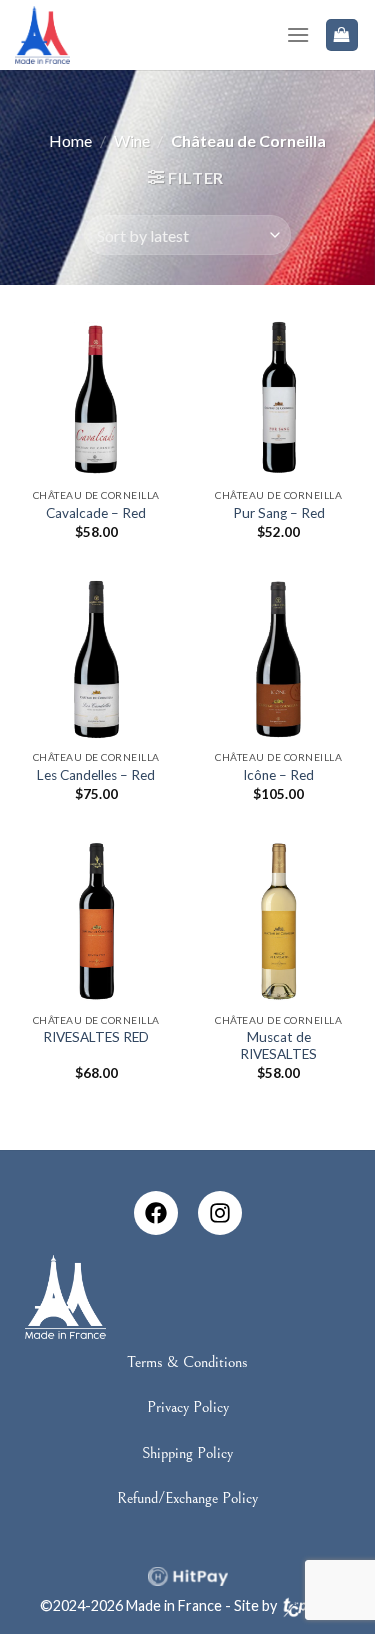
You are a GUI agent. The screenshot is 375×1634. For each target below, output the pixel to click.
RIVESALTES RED (96, 1037)
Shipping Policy (187, 1453)
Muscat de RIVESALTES (278, 1046)
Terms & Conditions (187, 1362)
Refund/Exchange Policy (187, 1498)
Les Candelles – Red (96, 775)
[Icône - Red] (278, 659)
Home (70, 140)
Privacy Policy (188, 1407)
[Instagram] (220, 1213)
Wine (132, 140)
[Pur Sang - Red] (278, 396)
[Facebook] (156, 1213)
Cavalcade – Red (96, 513)
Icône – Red (278, 775)
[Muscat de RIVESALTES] (278, 921)
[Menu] (298, 34)
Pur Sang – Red (279, 513)
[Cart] (342, 35)
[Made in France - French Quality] (42, 34)
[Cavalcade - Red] (96, 396)
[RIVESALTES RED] (96, 921)
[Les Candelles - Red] (96, 659)
